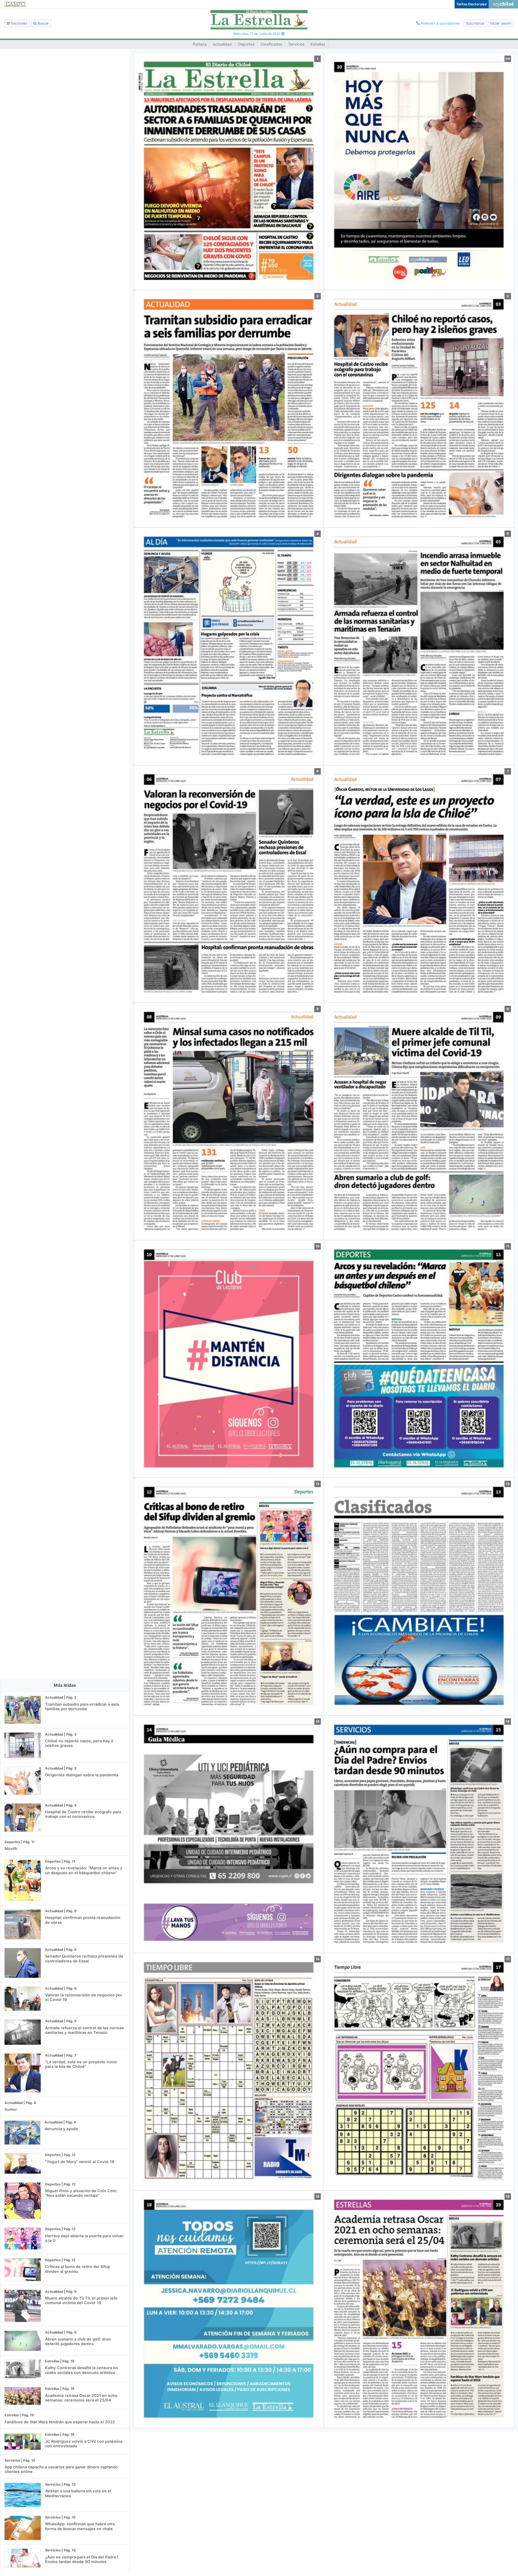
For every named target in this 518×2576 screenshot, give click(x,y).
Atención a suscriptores (440, 23)
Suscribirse (475, 23)
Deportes (246, 44)
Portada (200, 44)
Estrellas (318, 44)
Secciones (18, 23)
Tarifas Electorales (471, 4)
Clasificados (271, 44)
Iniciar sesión (501, 23)
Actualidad (222, 44)
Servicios (296, 44)
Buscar (43, 23)
